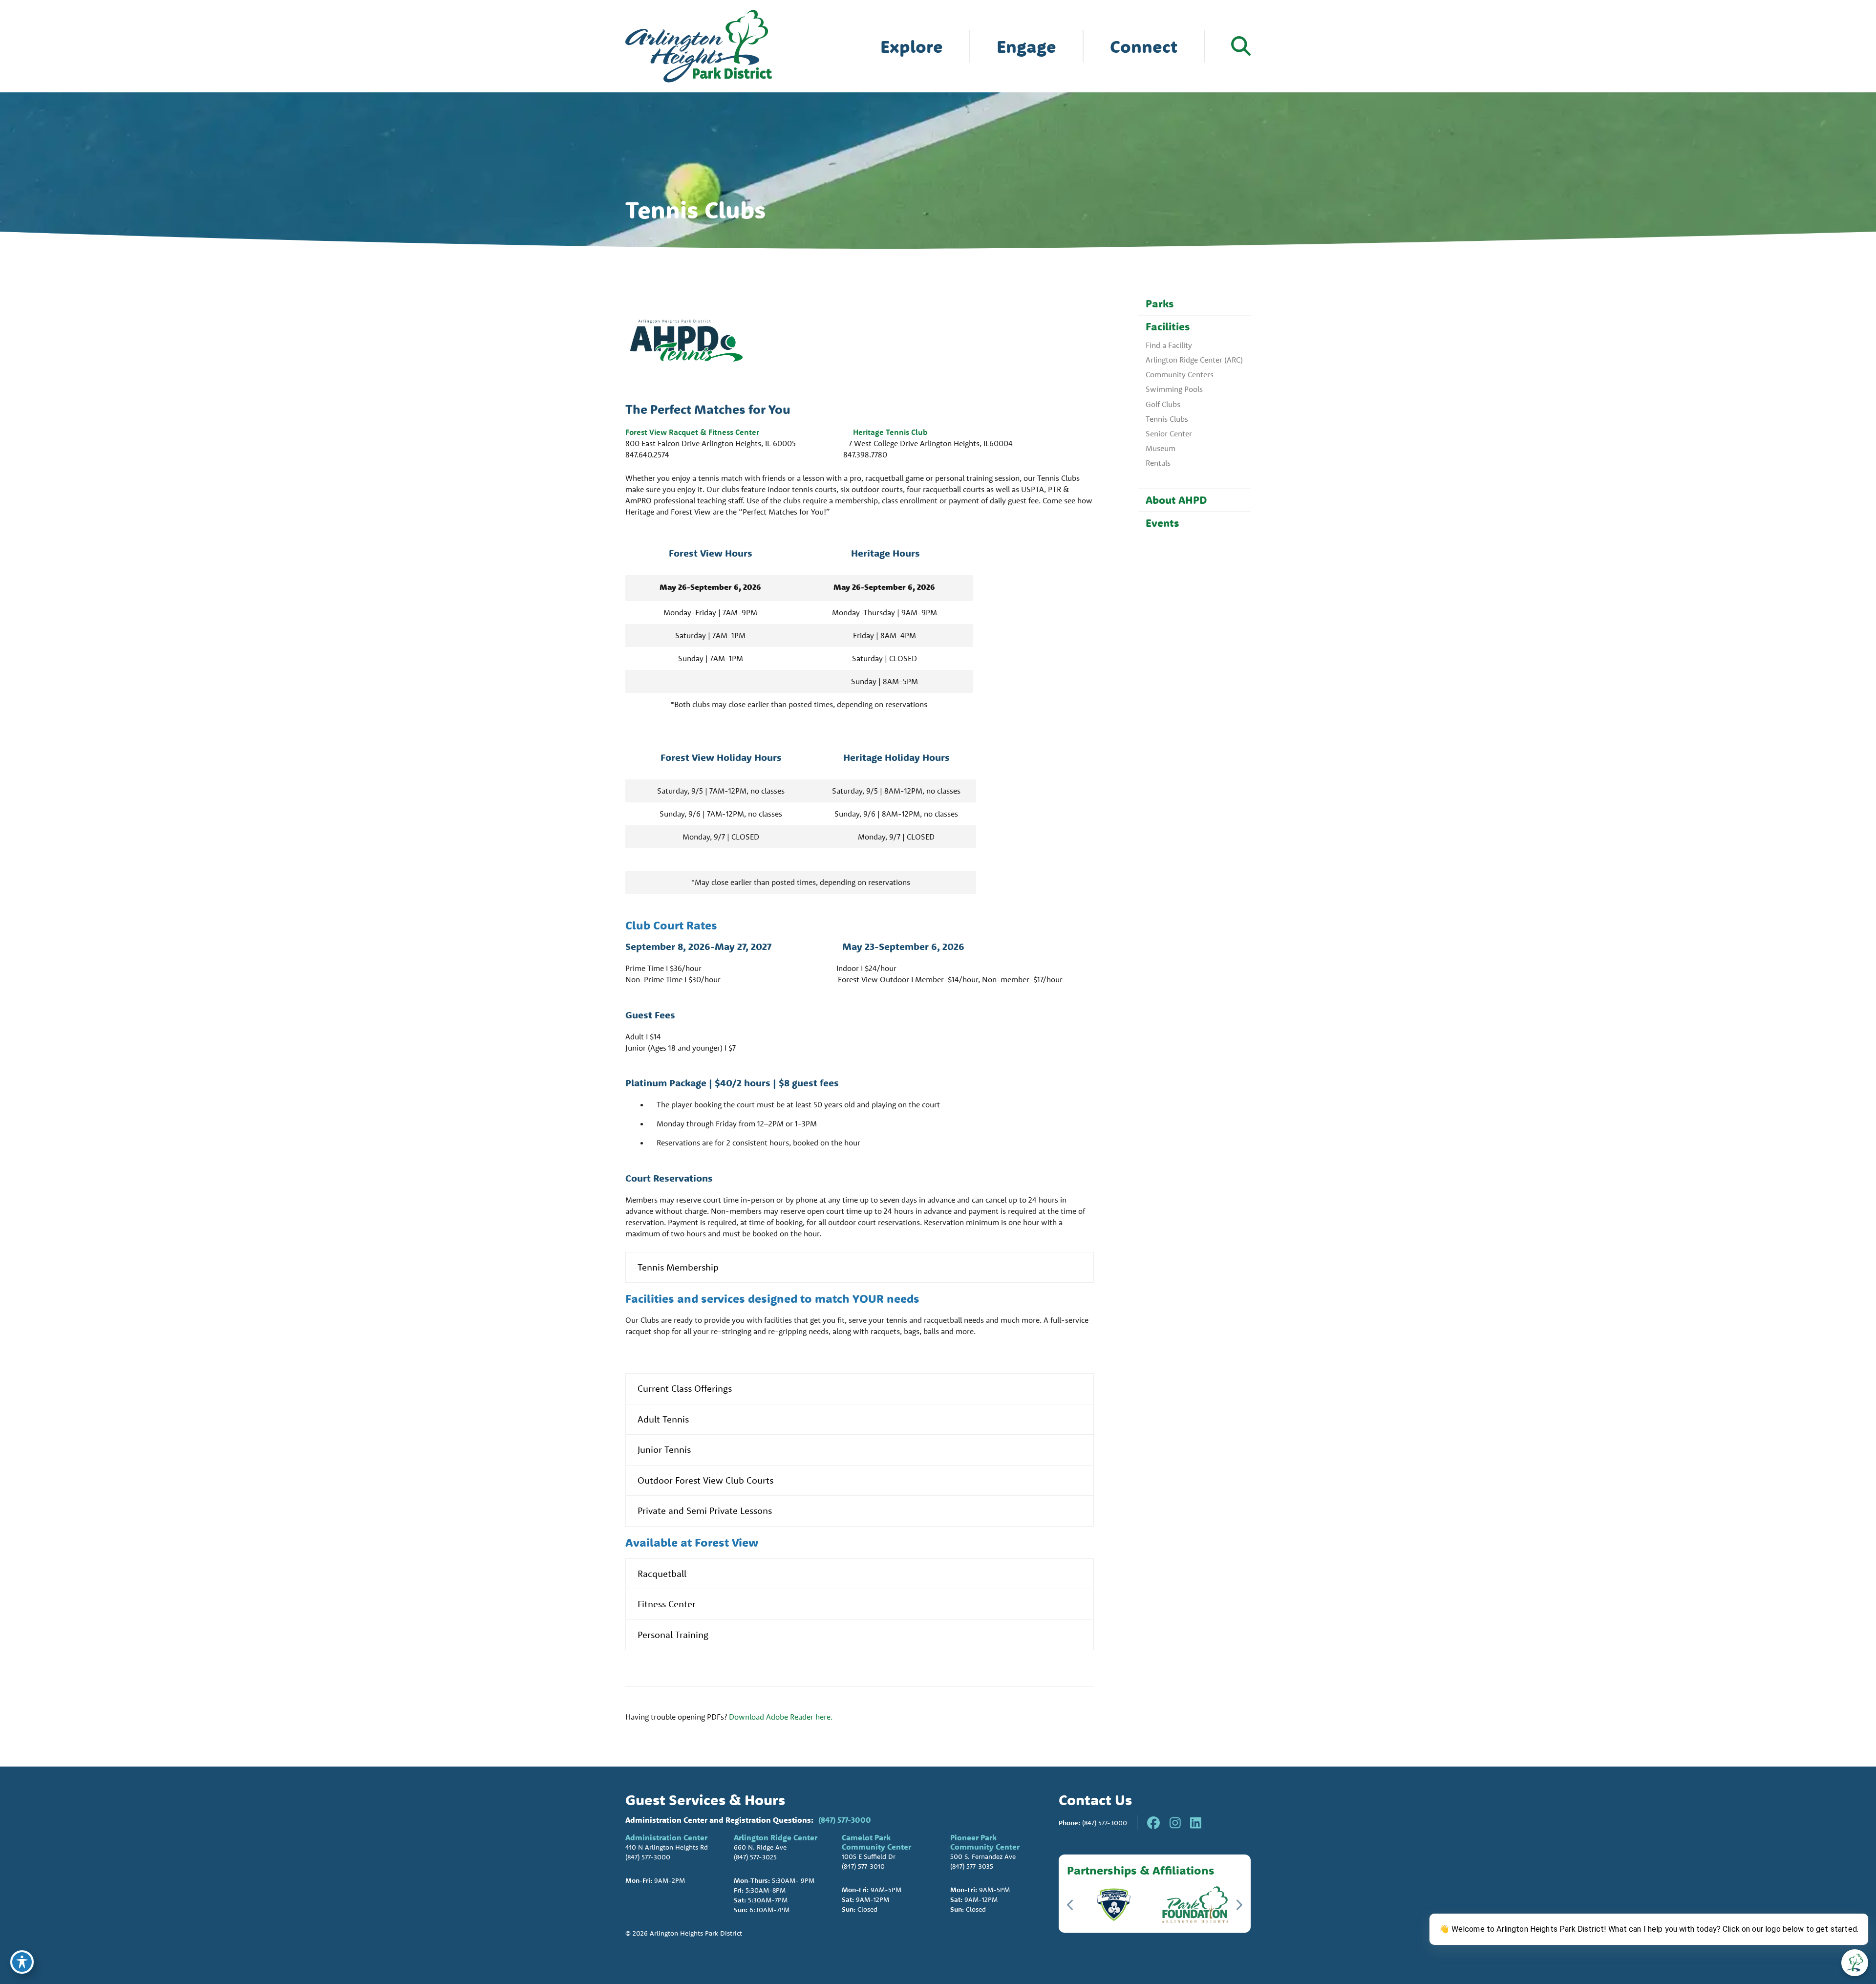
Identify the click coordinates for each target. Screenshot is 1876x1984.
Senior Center (1169, 433)
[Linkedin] (1196, 1823)
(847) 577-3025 (755, 1857)
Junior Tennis (664, 1449)
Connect (1144, 46)
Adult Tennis (663, 1419)
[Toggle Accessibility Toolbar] (22, 1962)
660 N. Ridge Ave (760, 1847)
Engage (1026, 46)
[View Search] (1241, 46)
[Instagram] (1175, 1823)
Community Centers (1180, 374)
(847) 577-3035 (972, 1866)
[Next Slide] (1239, 1905)
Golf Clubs (1163, 404)
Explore (912, 46)
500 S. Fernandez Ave (983, 1856)
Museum (1161, 448)
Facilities (1168, 326)
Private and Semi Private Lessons (705, 1510)
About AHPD (1176, 500)
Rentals (1158, 463)
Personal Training (673, 1635)
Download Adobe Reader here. (781, 1717)
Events (1162, 523)
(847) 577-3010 (863, 1866)
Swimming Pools (1174, 389)
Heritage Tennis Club (890, 432)
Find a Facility (1169, 345)
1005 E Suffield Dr (869, 1856)
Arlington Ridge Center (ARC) (1194, 360)
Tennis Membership (678, 1267)
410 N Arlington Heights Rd (667, 1847)
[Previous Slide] (1071, 1905)
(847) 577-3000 (845, 1820)
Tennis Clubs (1167, 419)
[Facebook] (1153, 1823)
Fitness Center (667, 1604)
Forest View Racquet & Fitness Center (697, 432)
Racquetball (662, 1574)
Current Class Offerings (685, 1388)
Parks (1160, 303)
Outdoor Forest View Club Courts (705, 1480)
